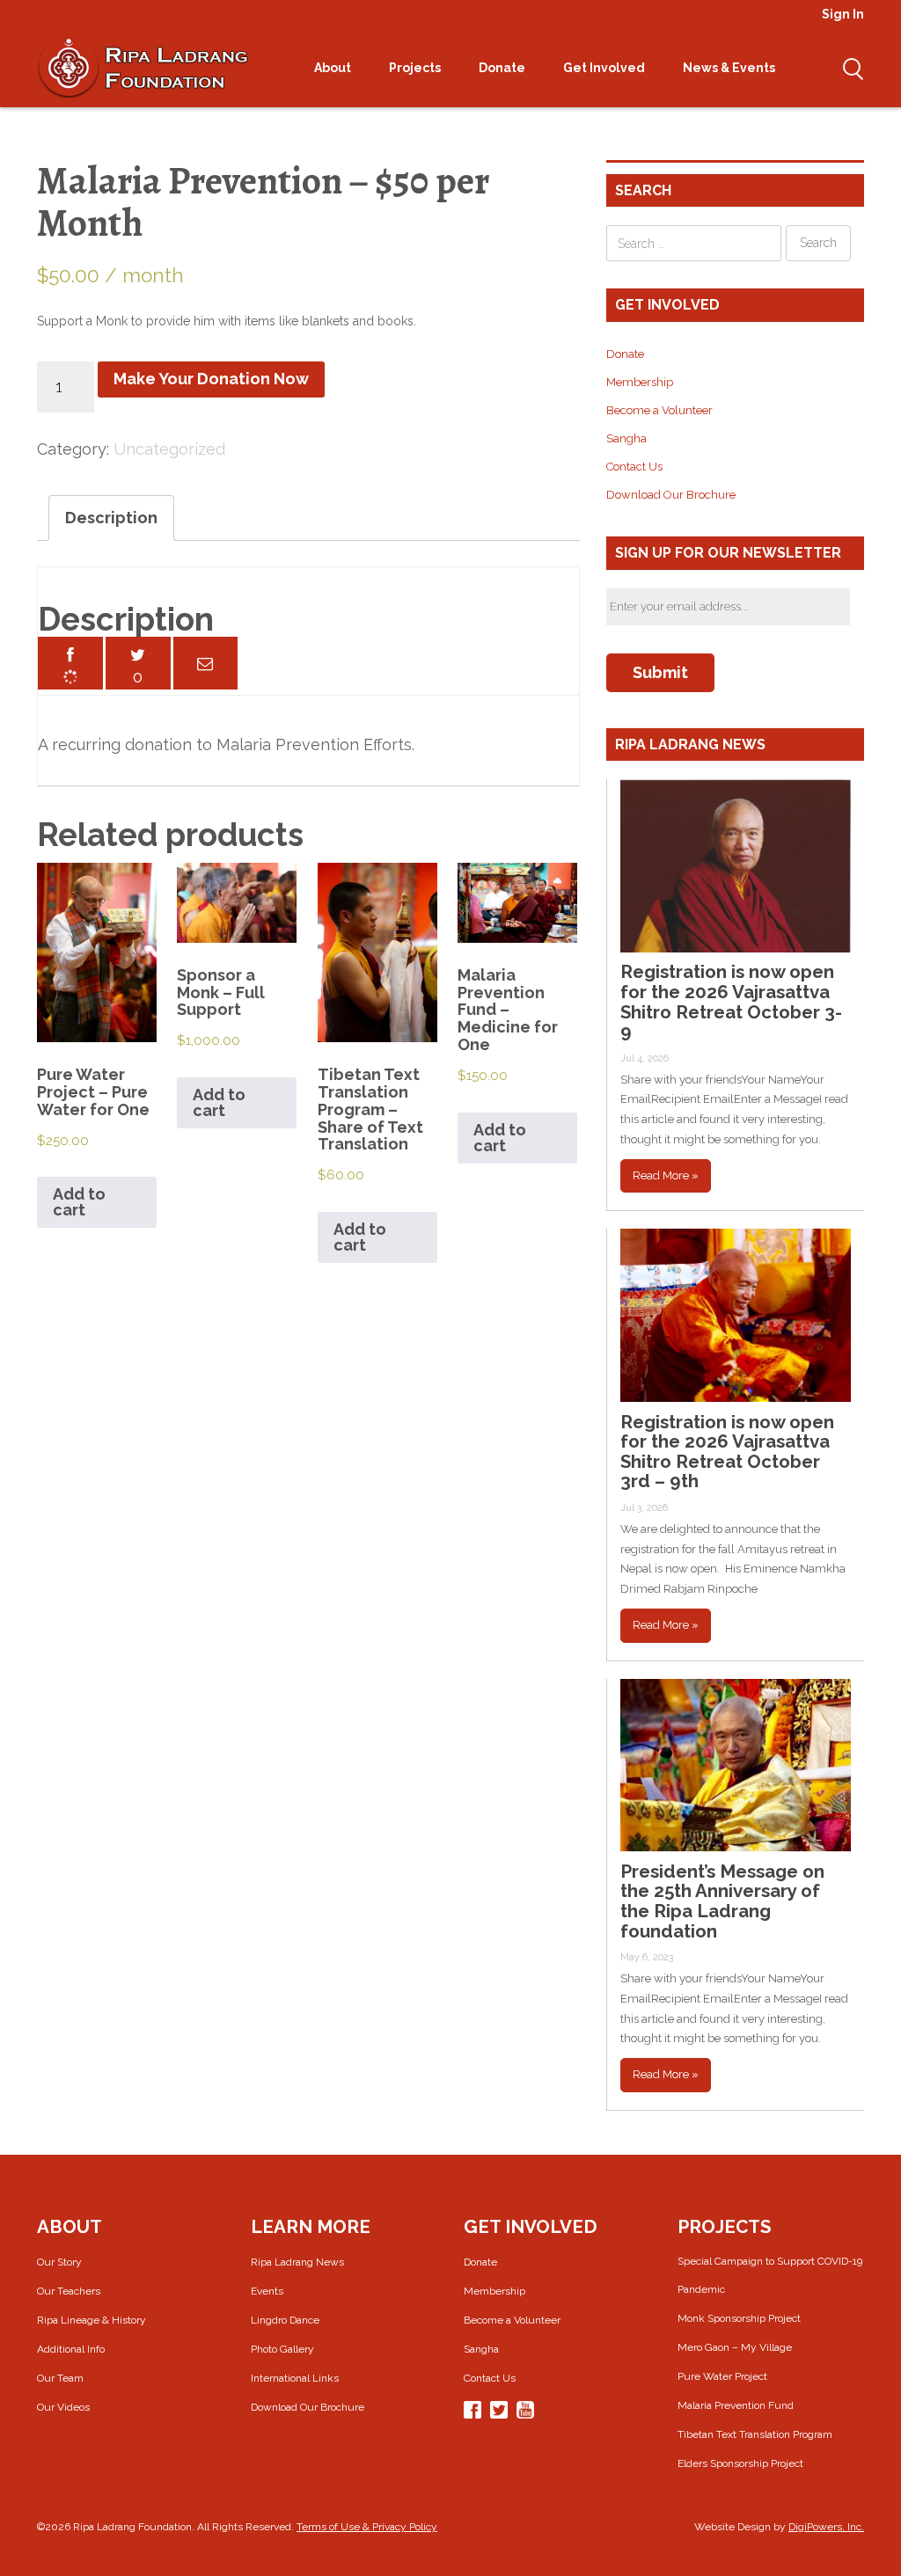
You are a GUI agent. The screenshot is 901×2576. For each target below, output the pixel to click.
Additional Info (71, 2349)
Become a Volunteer (659, 410)
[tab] (111, 518)
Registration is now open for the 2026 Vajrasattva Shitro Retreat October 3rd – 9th (727, 1452)
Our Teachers (69, 2291)
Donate (503, 68)
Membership (640, 382)
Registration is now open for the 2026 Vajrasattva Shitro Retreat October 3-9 (731, 1002)
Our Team (60, 2378)
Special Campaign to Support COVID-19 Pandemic (770, 2275)
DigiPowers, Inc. (826, 2527)
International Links (295, 2378)
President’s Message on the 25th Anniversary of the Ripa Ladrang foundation (722, 1901)
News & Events (730, 68)
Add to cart (79, 1202)
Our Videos (63, 2407)
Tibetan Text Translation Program (755, 2434)
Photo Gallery (282, 2349)
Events (267, 2291)
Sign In (843, 14)
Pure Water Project (722, 2376)
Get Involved (605, 68)
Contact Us (634, 467)
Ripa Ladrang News (297, 2262)
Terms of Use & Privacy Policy (367, 2527)
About (334, 68)
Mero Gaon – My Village (735, 2347)
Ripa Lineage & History (92, 2320)
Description (111, 518)
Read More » (666, 1175)
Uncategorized (169, 449)
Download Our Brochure (671, 495)
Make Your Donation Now (211, 379)
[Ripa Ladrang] (143, 67)
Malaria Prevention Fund (736, 2405)
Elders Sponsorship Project (740, 2463)
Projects (416, 68)
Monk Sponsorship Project (739, 2318)
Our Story (59, 2262)
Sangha (626, 438)
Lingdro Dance (285, 2320)
